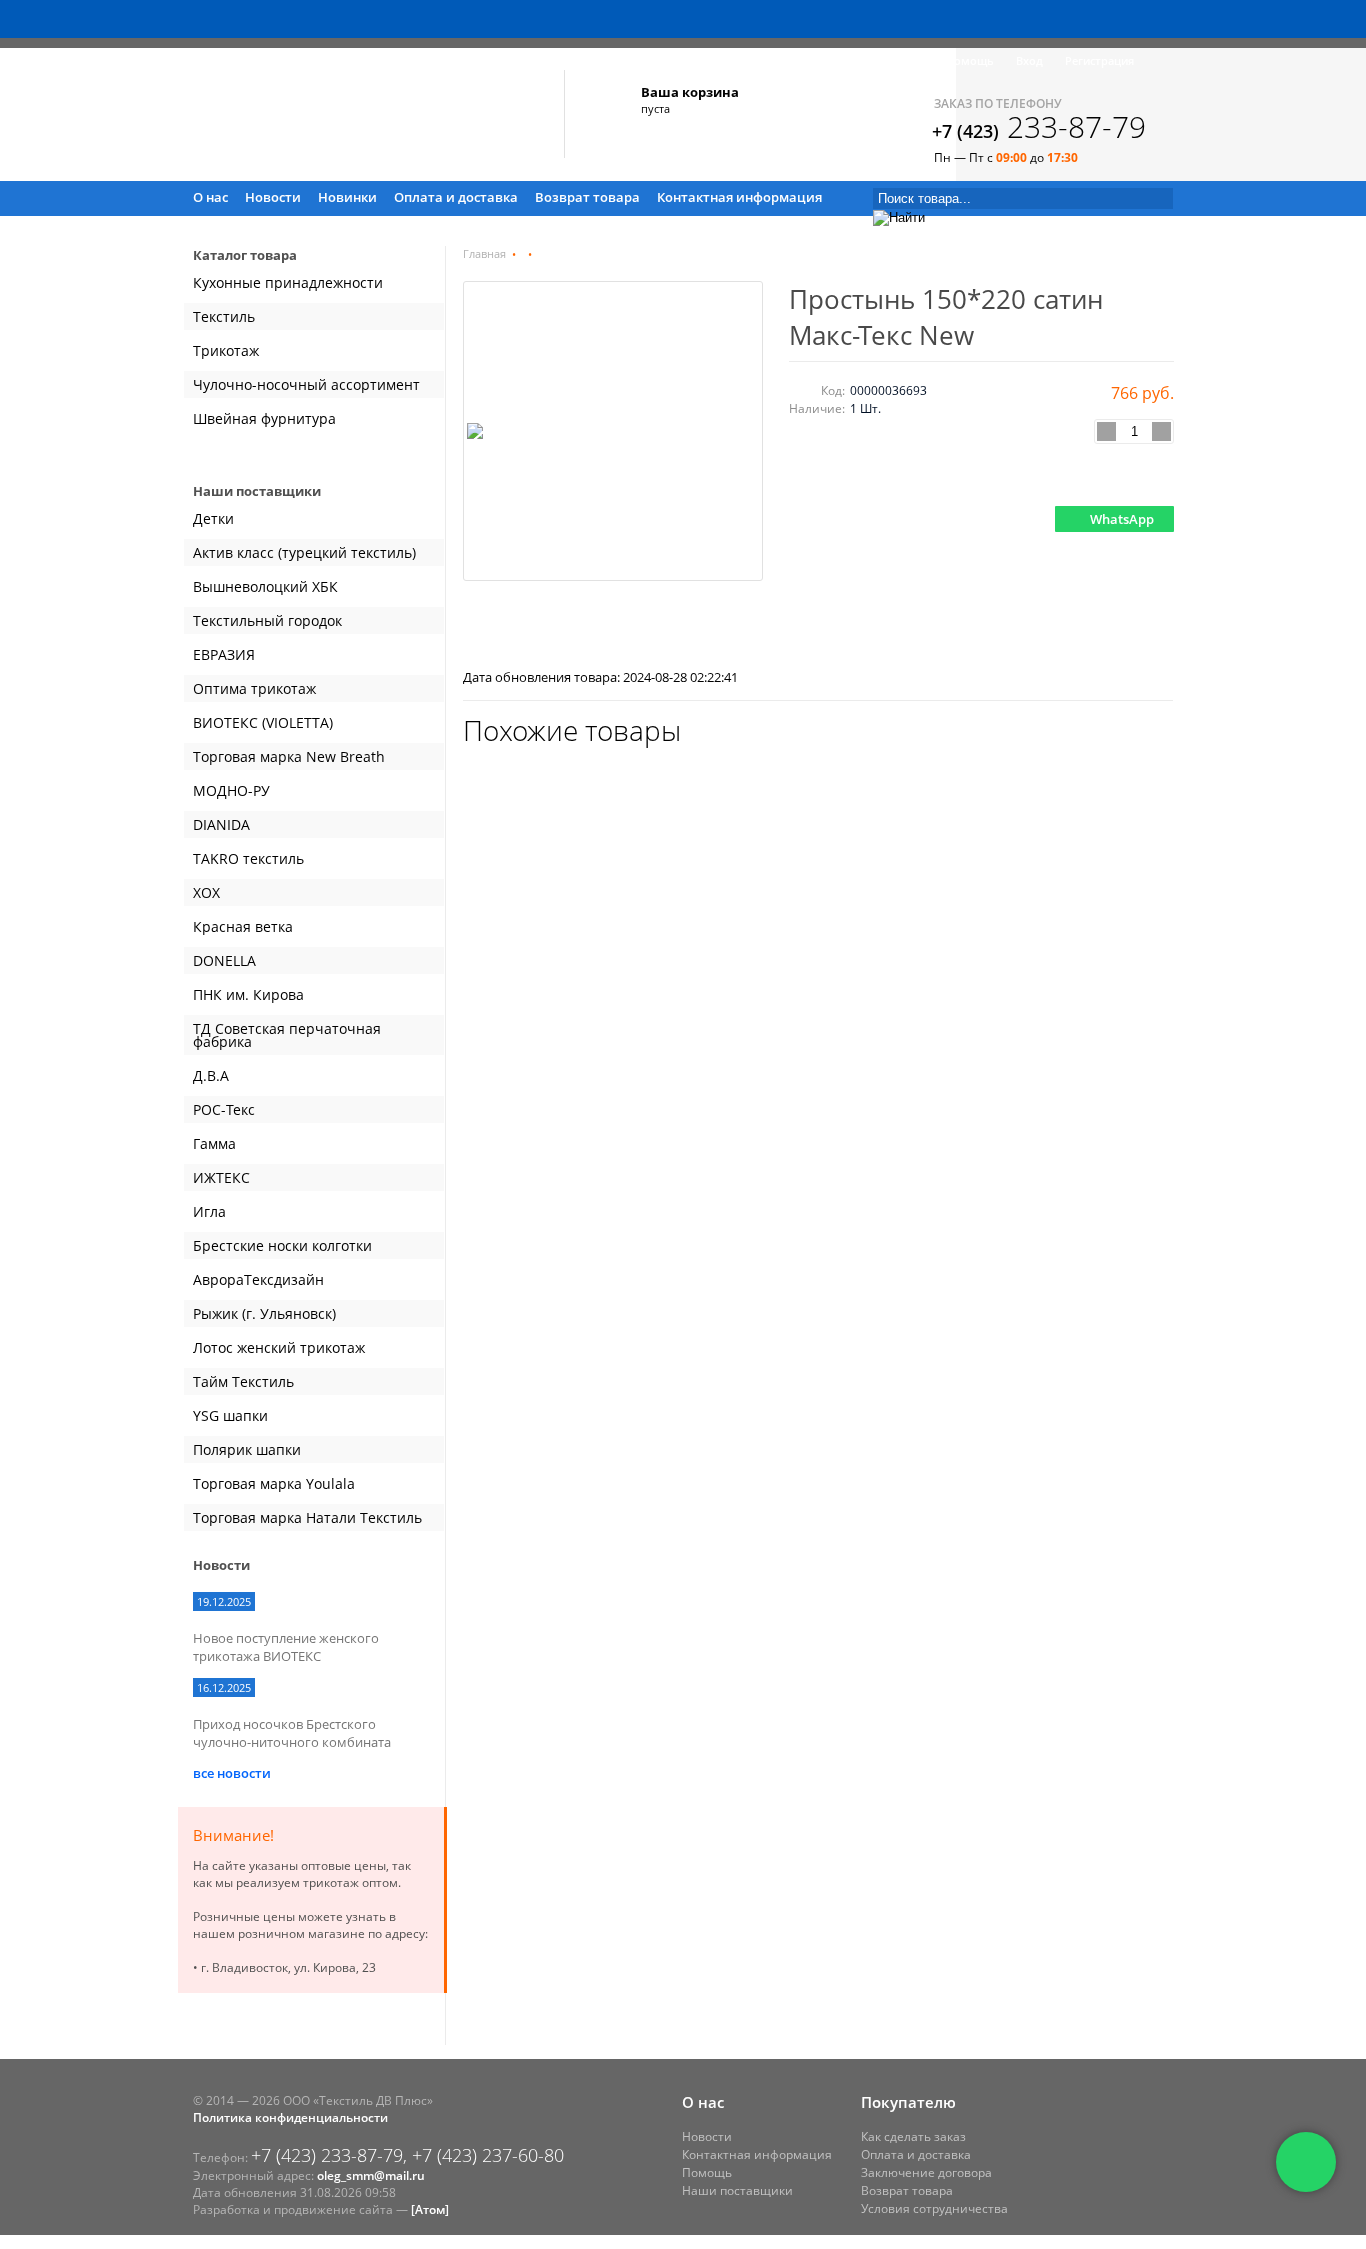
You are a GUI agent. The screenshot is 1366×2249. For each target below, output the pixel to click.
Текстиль (224, 316)
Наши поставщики (737, 2190)
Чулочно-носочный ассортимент (306, 384)
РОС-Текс (224, 1109)
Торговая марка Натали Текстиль (307, 1517)
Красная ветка (243, 926)
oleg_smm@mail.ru (371, 2175)
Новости (273, 197)
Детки (213, 518)
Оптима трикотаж (254, 688)
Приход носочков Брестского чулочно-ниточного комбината (292, 1733)
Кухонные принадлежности (288, 282)
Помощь (970, 60)
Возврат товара (587, 197)
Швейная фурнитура (264, 418)
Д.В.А (211, 1075)
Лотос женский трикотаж (279, 1347)
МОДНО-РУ (231, 790)
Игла (209, 1211)
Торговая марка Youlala (274, 1483)
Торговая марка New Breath (289, 756)
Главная (484, 253)
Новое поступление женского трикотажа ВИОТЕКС (286, 1647)
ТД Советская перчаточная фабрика (287, 1035)
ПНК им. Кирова (248, 994)
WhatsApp (1122, 519)
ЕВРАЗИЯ (224, 654)
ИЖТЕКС (221, 1177)
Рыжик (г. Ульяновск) (264, 1313)
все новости (232, 1773)
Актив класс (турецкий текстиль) (304, 552)
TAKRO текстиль (248, 858)
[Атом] (430, 2209)
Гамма (214, 1143)
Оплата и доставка (456, 197)
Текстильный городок (267, 620)
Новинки (347, 197)
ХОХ (206, 892)
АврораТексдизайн (258, 1279)
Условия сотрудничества (934, 2208)
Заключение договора (926, 2172)
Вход (1029, 60)
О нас (210, 197)
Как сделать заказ (913, 2136)
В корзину (1125, 476)
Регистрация (1099, 60)
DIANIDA (221, 824)
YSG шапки (230, 1415)
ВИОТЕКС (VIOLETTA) (263, 722)
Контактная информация (739, 197)
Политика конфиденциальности (290, 2117)
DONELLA (224, 960)
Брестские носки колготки (282, 1245)
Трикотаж (226, 350)
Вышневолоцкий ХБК (265, 586)
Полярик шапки (247, 1449)
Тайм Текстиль (243, 1381)
